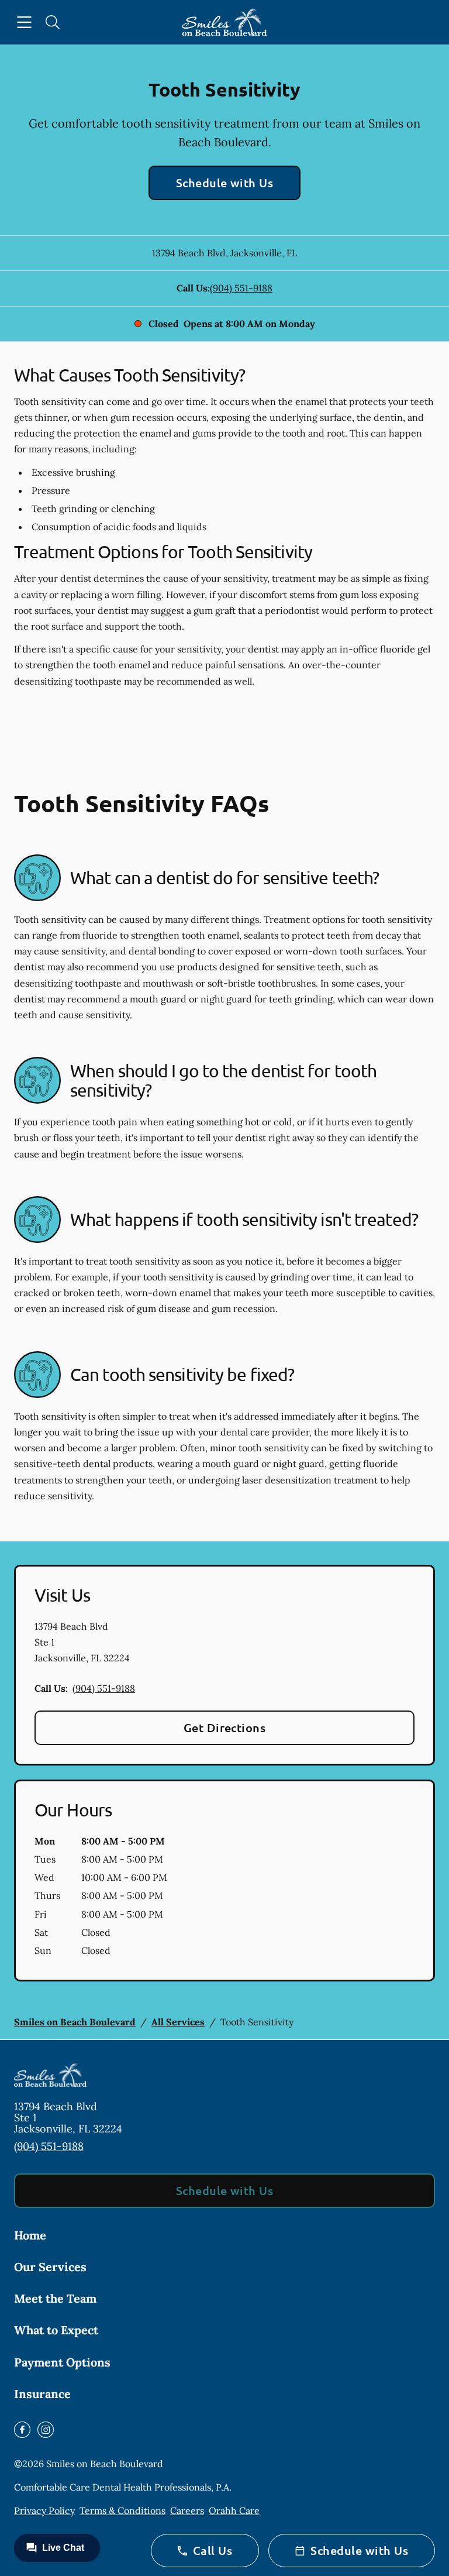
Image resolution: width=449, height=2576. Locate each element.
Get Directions (225, 1727)
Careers (187, 2510)
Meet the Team (55, 2298)
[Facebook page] (22, 2430)
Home (30, 2235)
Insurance (42, 2394)
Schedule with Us (225, 183)
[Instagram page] (46, 2430)
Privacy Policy (44, 2510)
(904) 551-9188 (241, 288)
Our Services (50, 2267)
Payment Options (62, 2362)
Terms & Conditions (122, 2510)
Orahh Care (234, 2510)
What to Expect (56, 2330)
